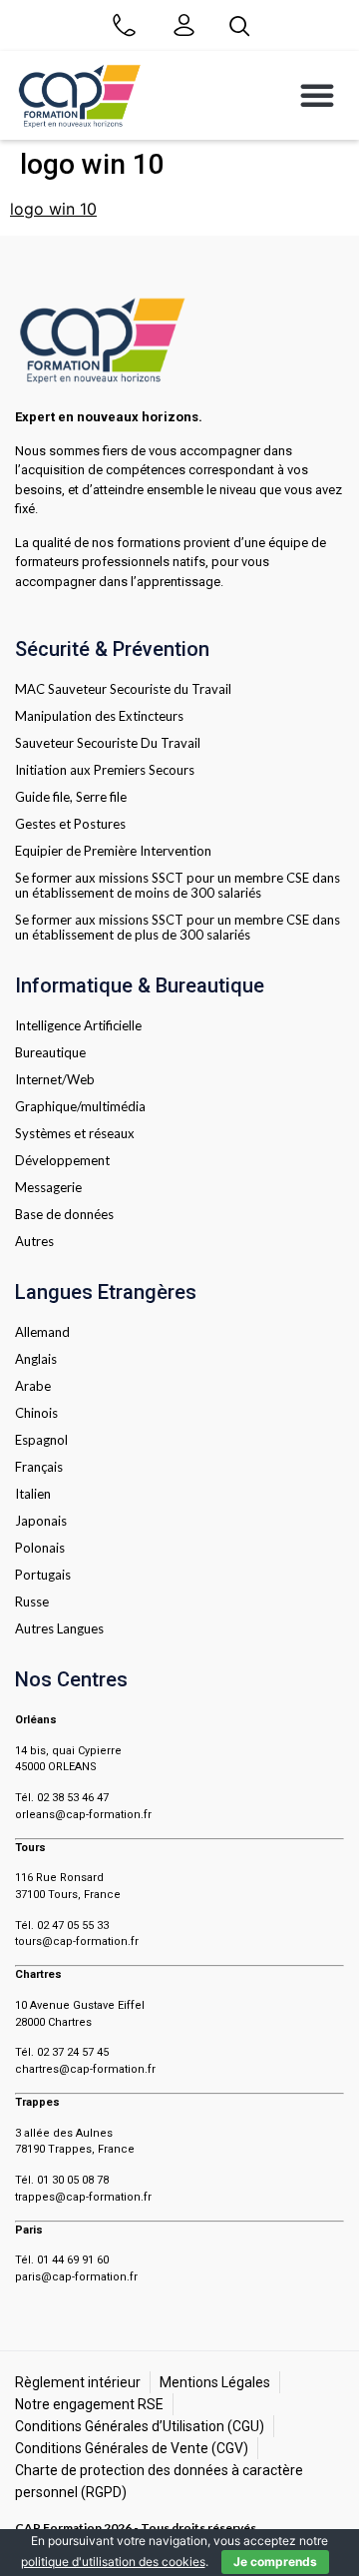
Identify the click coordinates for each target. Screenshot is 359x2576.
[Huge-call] (124, 25)
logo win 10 (53, 209)
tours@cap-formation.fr (77, 1941)
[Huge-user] (183, 25)
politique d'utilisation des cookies (113, 2562)
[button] (317, 95)
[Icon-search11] (239, 25)
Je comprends (275, 2562)
